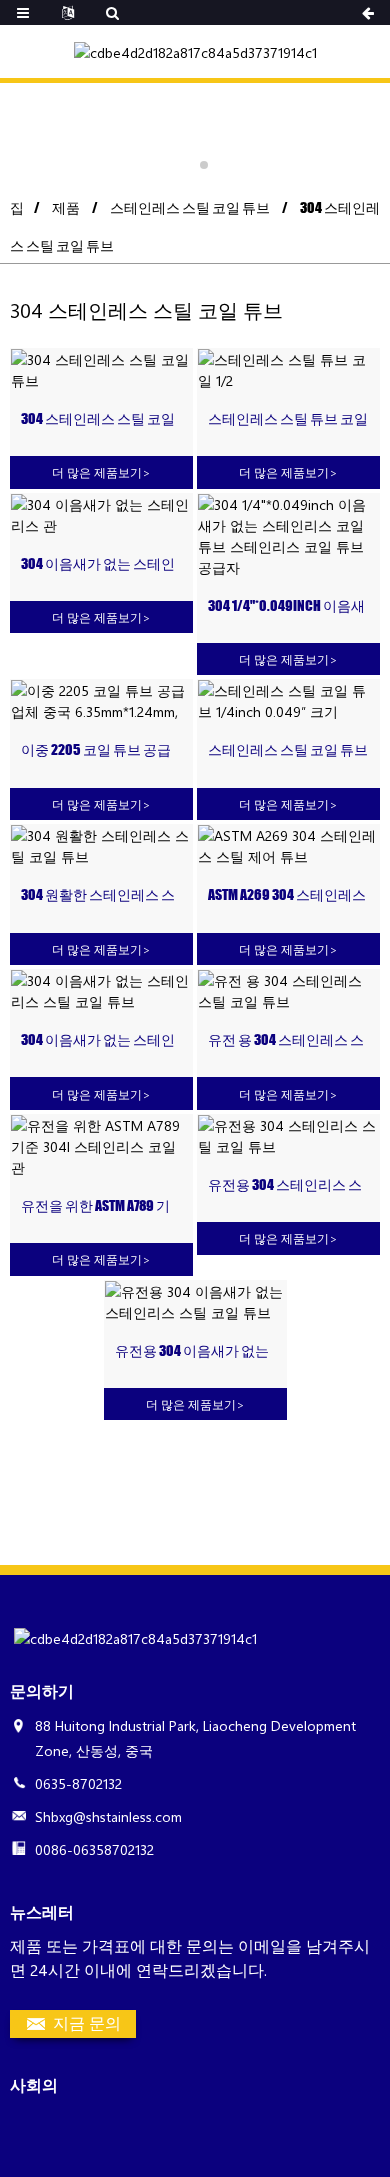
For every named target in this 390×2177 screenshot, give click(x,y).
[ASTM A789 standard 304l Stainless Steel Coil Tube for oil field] (101, 1146)
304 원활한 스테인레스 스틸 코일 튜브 (98, 895)
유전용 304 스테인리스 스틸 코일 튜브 (285, 1185)
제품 (66, 207)
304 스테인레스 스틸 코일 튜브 (98, 419)
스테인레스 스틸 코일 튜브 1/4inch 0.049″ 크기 (288, 750)
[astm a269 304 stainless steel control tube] (288, 846)
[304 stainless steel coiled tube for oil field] (288, 991)
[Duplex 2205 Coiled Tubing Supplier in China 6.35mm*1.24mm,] (101, 701)
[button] (186, 165)
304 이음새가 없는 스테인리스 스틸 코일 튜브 (98, 1040)
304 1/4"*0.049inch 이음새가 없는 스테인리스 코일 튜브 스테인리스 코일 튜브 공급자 (288, 606)
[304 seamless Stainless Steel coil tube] (101, 846)
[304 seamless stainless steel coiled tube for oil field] (195, 1302)
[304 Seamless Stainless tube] (101, 515)
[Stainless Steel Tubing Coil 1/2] (288, 370)
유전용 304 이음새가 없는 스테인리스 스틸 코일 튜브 (195, 1351)
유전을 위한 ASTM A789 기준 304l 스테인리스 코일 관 (101, 1206)
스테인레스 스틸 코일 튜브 (190, 207)
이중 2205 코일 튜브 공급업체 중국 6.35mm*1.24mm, (98, 750)
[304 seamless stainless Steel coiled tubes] (101, 991)
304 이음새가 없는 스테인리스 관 (98, 564)
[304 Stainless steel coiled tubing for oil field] (288, 1136)
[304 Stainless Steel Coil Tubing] (101, 370)
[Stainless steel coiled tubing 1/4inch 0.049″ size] (288, 701)
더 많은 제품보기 (101, 472)
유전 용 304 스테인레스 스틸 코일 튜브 (286, 1040)
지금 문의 (87, 2022)
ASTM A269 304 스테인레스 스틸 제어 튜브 (287, 895)
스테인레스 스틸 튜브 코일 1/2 (288, 419)
